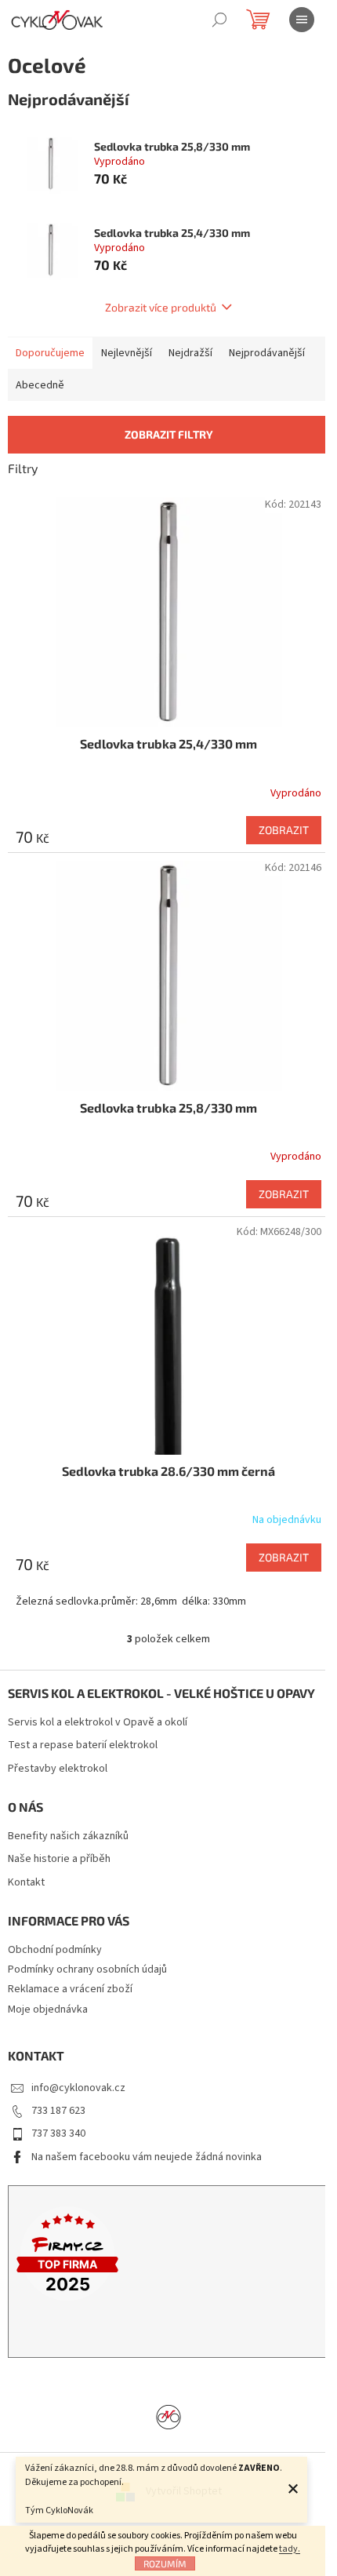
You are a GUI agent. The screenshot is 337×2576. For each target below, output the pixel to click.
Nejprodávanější (267, 353)
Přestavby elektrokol (58, 1769)
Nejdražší (190, 353)
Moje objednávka (48, 2009)
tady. (290, 2549)
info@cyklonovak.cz (78, 2088)
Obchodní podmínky (55, 1950)
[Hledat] (219, 20)
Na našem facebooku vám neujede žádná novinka (147, 2157)
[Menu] (302, 20)
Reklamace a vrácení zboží (70, 1989)
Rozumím (165, 2563)
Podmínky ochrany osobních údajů (87, 1969)
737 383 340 (58, 2133)
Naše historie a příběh (59, 1859)
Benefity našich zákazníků (68, 1836)
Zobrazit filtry (169, 434)
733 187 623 (58, 2111)
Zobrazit (284, 830)
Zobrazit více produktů (161, 307)
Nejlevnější (127, 353)
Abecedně (40, 385)
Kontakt (26, 1883)
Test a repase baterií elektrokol (83, 1745)
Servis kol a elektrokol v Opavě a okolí (98, 1723)
